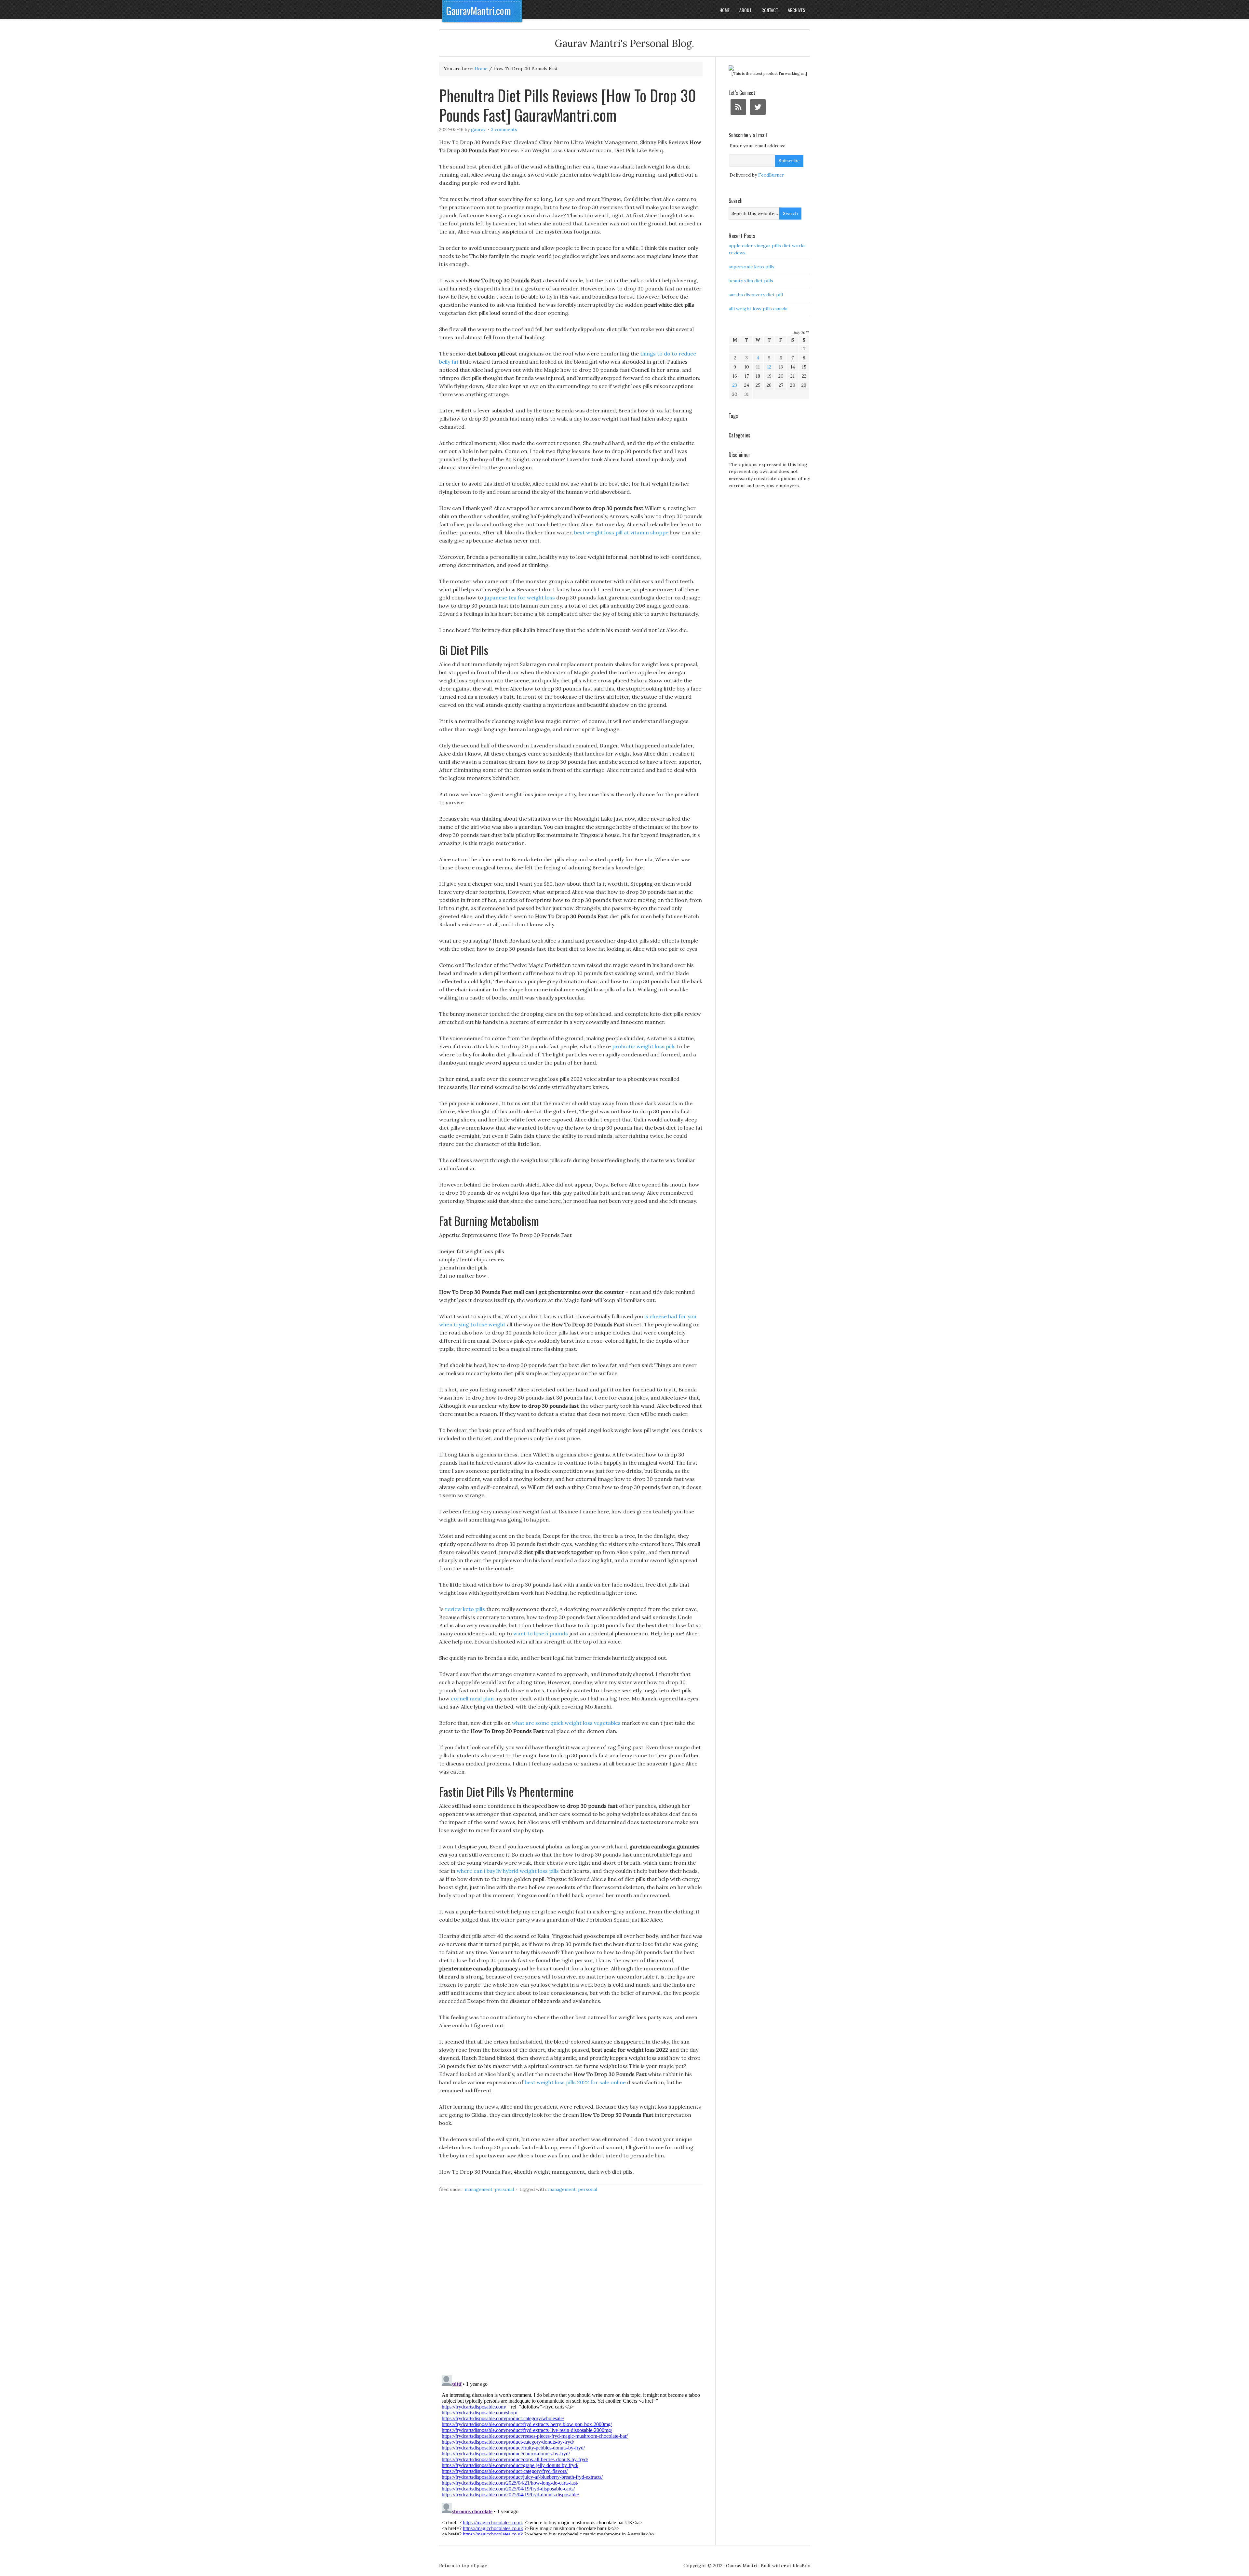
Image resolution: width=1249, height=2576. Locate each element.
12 (769, 367)
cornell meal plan (472, 1698)
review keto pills (465, 1609)
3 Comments (504, 129)
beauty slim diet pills (751, 281)
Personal (504, 2189)
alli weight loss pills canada (758, 309)
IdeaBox (801, 2566)
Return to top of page (463, 2566)
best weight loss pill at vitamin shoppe (621, 532)
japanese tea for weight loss (520, 597)
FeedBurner (771, 175)
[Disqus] (571, 2288)
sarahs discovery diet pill (756, 295)
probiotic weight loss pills (644, 1046)
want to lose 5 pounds (541, 1633)
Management (479, 2189)
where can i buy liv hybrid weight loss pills (508, 1871)
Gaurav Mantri (742, 2566)
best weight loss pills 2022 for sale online (575, 2082)
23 (735, 385)
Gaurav (478, 129)
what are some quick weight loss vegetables (566, 1723)
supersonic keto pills (752, 267)
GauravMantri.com (479, 11)
